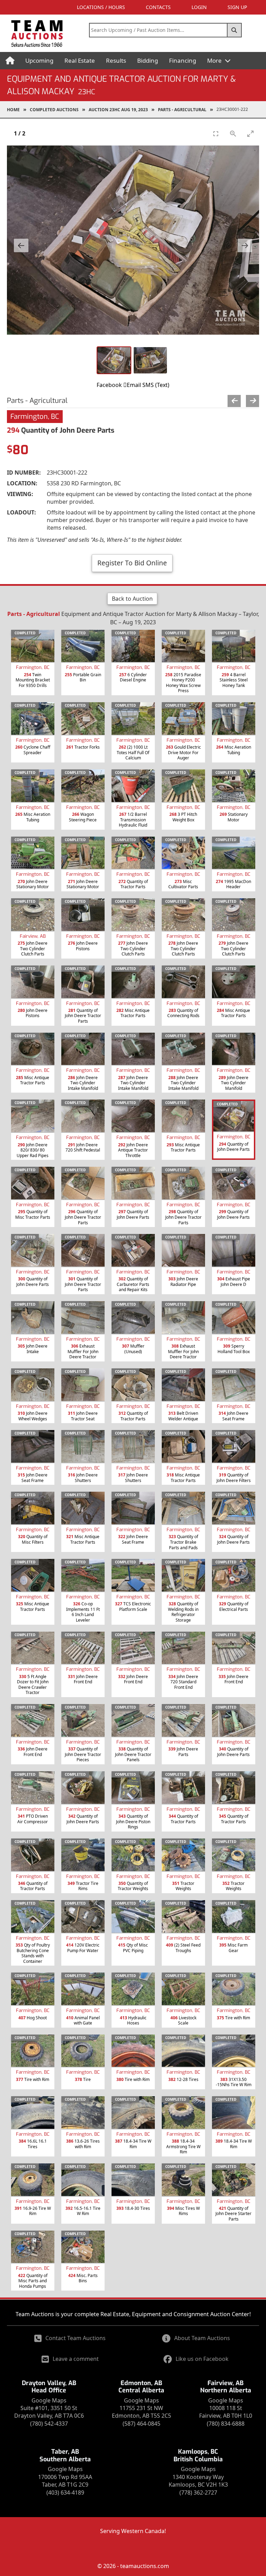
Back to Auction (132, 599)
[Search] (234, 30)
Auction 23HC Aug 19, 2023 (118, 110)
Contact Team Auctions (76, 2338)
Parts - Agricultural (182, 110)
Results (116, 60)
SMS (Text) (156, 385)
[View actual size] (233, 134)
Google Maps (49, 2400)
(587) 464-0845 (141, 2424)
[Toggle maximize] (250, 134)
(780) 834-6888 (226, 2424)
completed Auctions (54, 110)
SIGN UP (237, 7)
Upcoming (39, 60)
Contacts (158, 7)
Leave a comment (76, 2359)
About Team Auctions (202, 2338)
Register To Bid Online (132, 563)
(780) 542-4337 (49, 2424)
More (215, 60)
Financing (183, 60)
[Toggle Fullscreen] (216, 134)
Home (13, 110)
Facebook (109, 385)
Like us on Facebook (202, 2359)
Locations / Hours (101, 7)
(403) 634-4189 (65, 2493)
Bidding (148, 60)
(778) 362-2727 (198, 2493)
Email (134, 385)
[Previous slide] (21, 245)
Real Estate (80, 60)
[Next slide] (245, 245)
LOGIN (199, 7)
